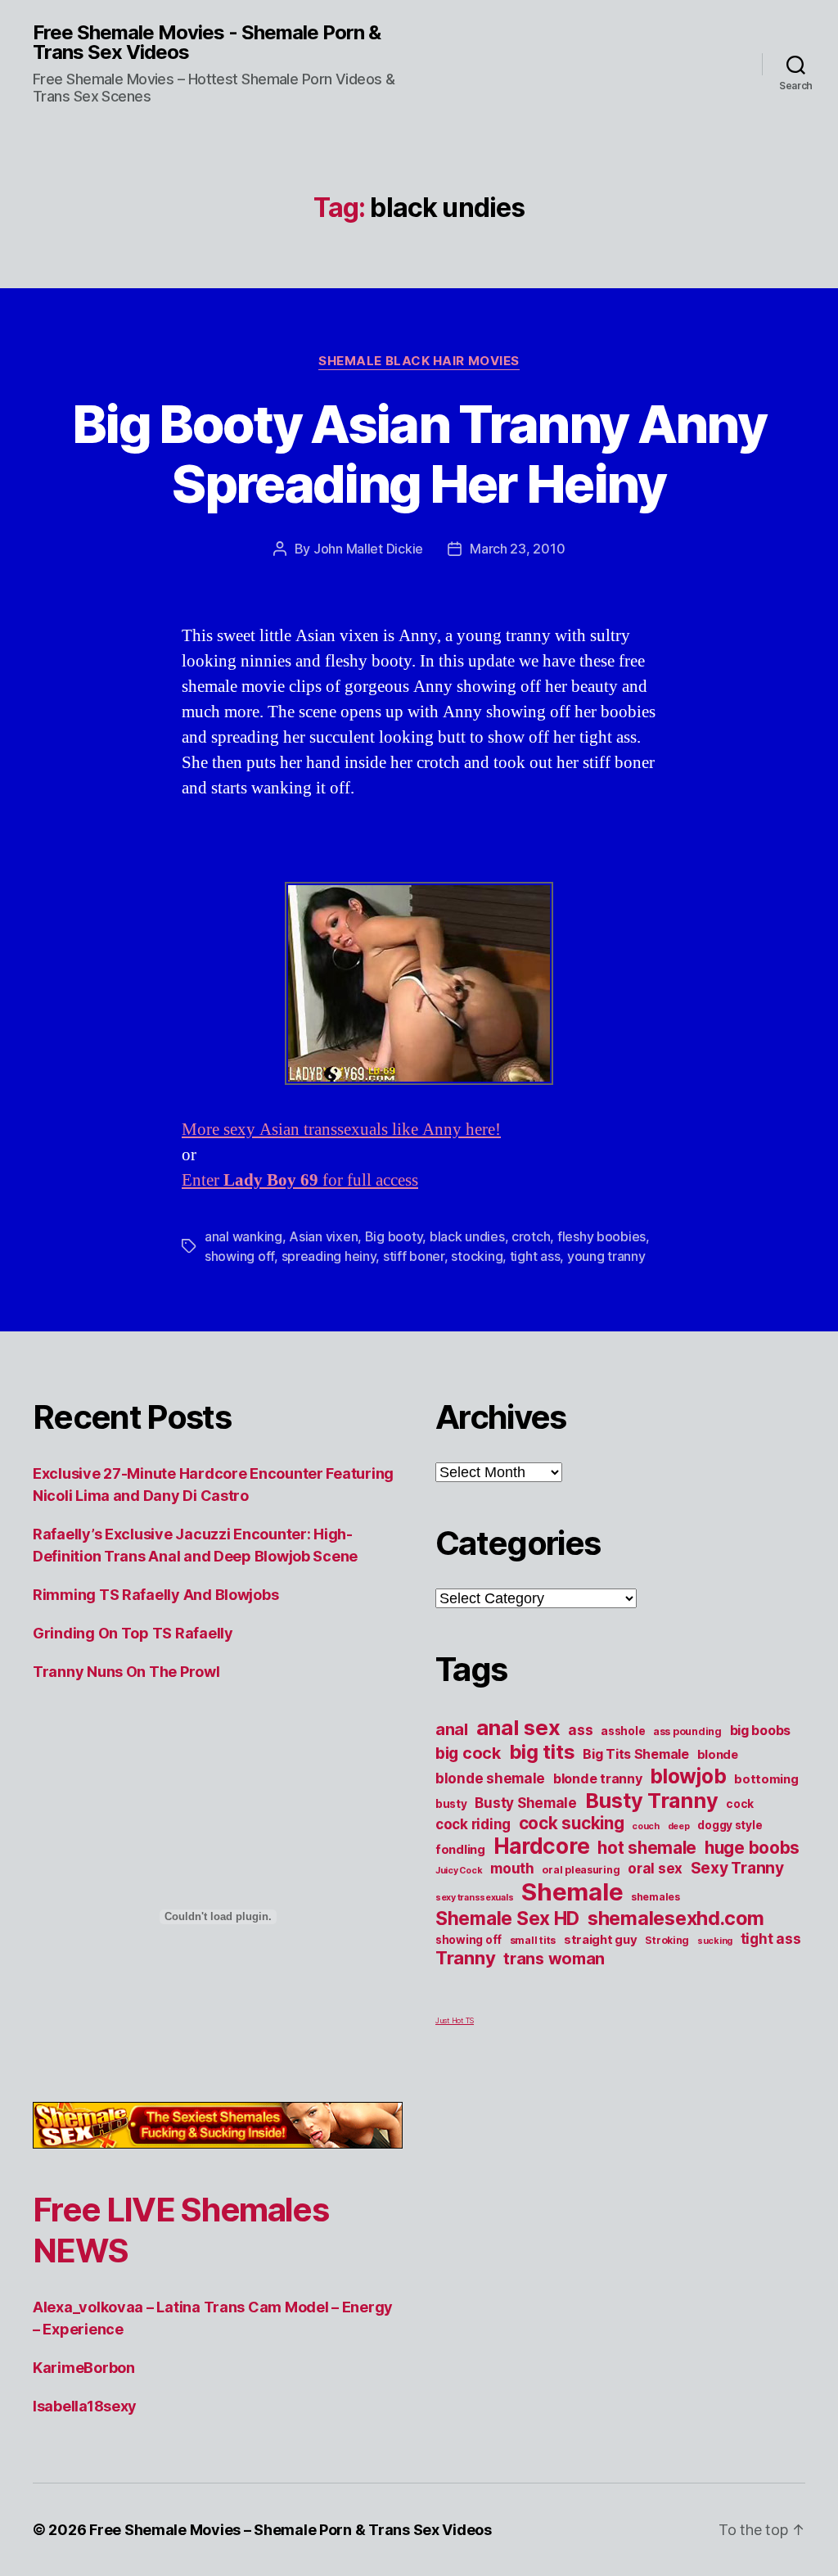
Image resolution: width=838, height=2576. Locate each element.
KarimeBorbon (84, 2368)
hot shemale (647, 1848)
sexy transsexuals (474, 1898)
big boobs (761, 1730)
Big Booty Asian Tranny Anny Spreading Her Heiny (419, 454)
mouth (512, 1869)
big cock (468, 1753)
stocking (477, 1256)
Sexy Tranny (737, 1868)
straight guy (601, 1940)
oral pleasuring (581, 1870)
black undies (467, 1236)
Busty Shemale (526, 1803)
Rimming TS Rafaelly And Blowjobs (155, 1595)
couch (646, 1826)
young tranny (606, 1256)
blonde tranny (598, 1778)
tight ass (535, 1256)
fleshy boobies (601, 1236)
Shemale (572, 1892)
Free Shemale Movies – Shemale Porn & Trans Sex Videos (291, 2530)
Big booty (394, 1236)
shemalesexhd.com (676, 1918)
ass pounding (687, 1731)
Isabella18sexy (85, 2406)
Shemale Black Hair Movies (419, 361)
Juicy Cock (459, 1871)
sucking (715, 1941)
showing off (239, 1256)
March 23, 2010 (517, 549)
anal (452, 1729)
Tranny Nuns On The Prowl (126, 1672)
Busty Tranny (652, 1801)
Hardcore (542, 1846)
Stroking (667, 1940)
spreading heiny (329, 1256)
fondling (460, 1850)
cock (740, 1804)
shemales (656, 1897)
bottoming (766, 1779)
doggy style (730, 1825)
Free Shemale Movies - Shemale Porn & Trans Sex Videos (207, 43)
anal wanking (243, 1236)
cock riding (473, 1824)
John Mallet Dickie (368, 549)
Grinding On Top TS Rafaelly (133, 1633)
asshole (623, 1731)
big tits (542, 1752)
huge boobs (752, 1848)
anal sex (518, 1727)
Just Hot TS (455, 2020)
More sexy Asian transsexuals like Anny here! (341, 1130)
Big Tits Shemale (636, 1754)
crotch (531, 1236)
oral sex (655, 1869)
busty (451, 1804)
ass (580, 1730)
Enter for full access (300, 1180)
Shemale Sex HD (507, 1918)
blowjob (688, 1776)
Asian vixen (323, 1236)
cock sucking (572, 1823)
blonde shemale (490, 1778)
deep (679, 1826)
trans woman (554, 1959)
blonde (718, 1755)
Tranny (465, 1958)
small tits (533, 1940)
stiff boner (414, 1256)
